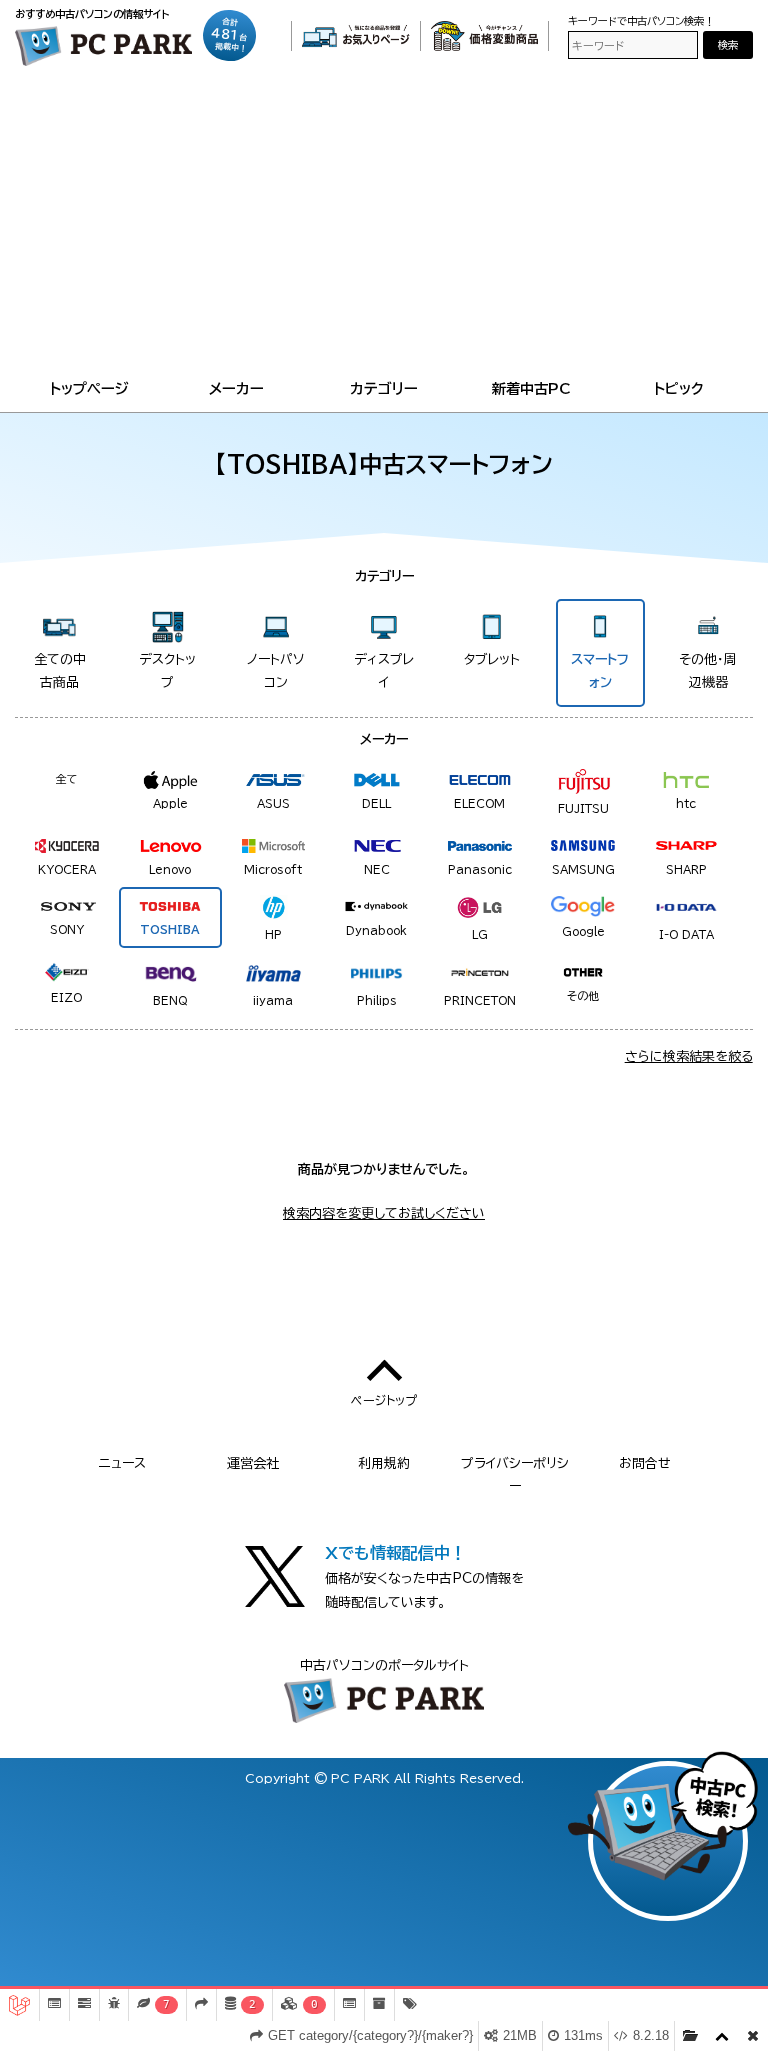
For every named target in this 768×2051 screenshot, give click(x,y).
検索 (728, 45)
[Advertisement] (384, 226)
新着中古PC (531, 388)
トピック (679, 388)
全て (67, 778)
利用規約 (384, 1463)
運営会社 (253, 1463)
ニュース (122, 1463)
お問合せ (645, 1463)
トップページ (89, 388)
